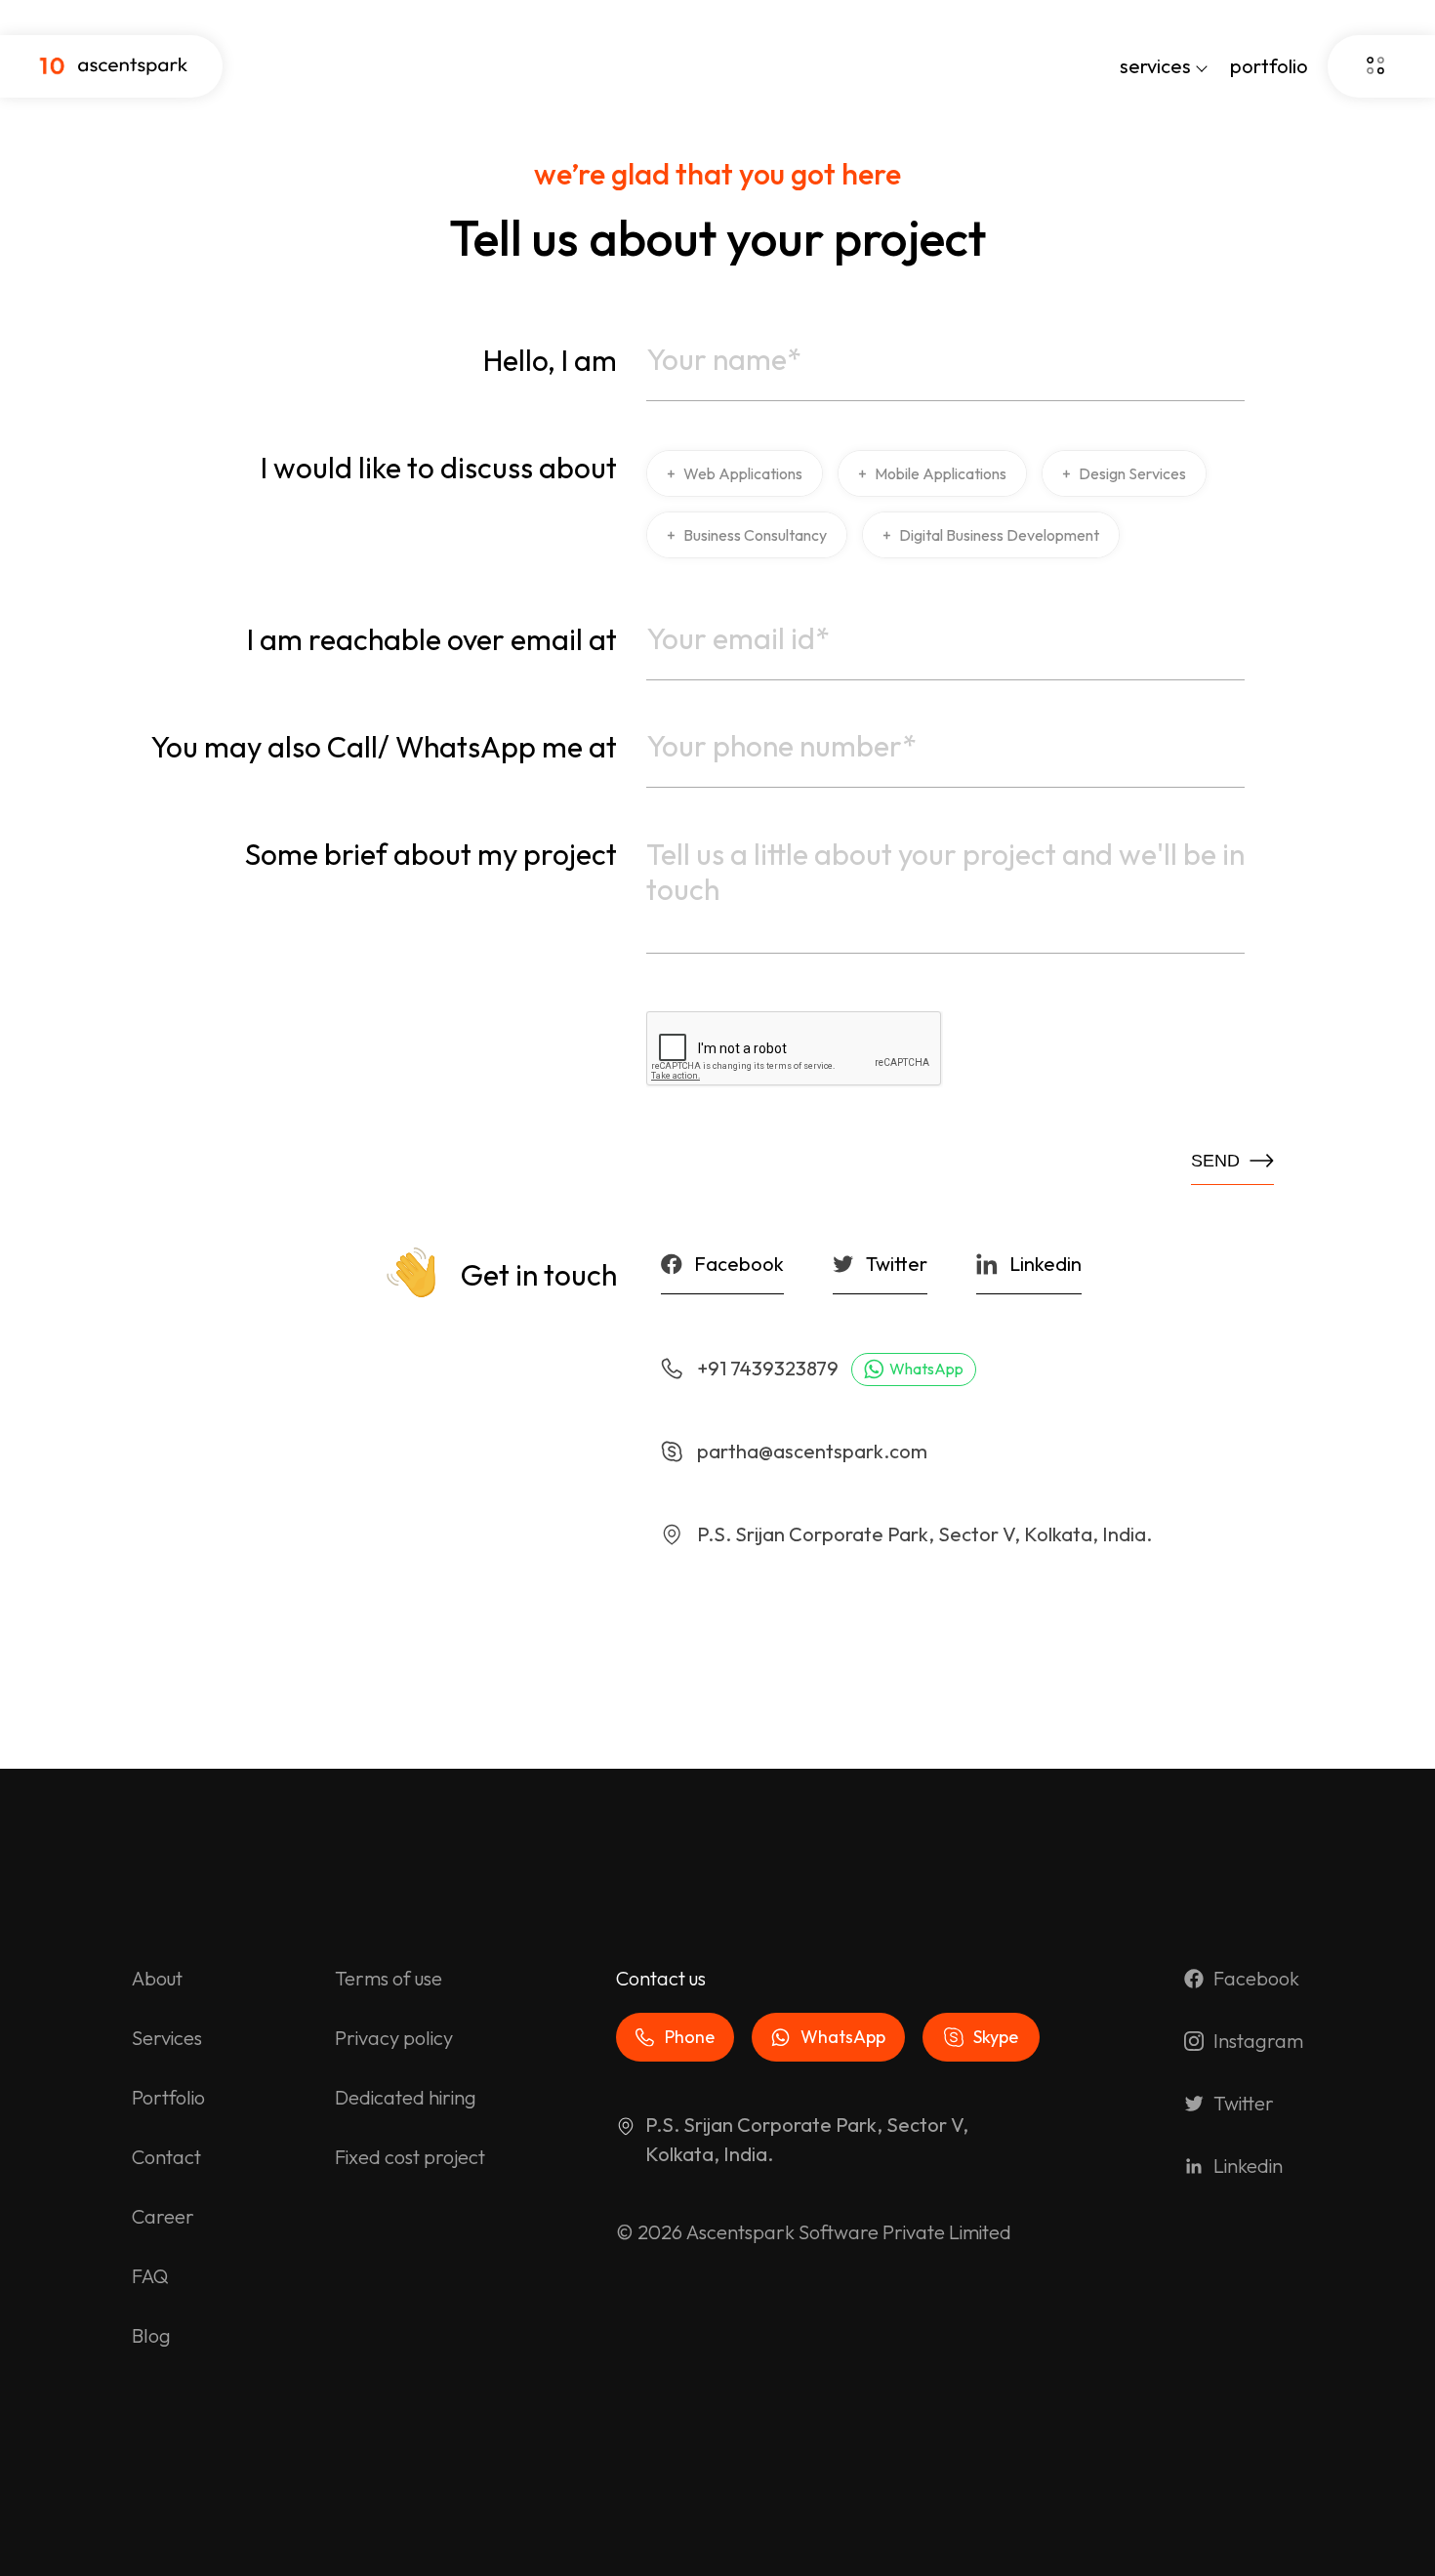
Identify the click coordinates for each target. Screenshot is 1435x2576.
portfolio (1269, 66)
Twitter (1244, 2103)
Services (167, 2038)
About (157, 1978)
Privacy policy (394, 2038)
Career (163, 2216)
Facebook (1256, 1978)
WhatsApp (926, 1369)
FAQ (150, 2276)
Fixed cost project (410, 2157)
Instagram (1258, 2041)
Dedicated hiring (406, 2097)
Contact (166, 2157)
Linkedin (1248, 2166)
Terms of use (389, 1978)
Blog (151, 2335)
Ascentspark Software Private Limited (849, 2232)
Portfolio (168, 2097)
